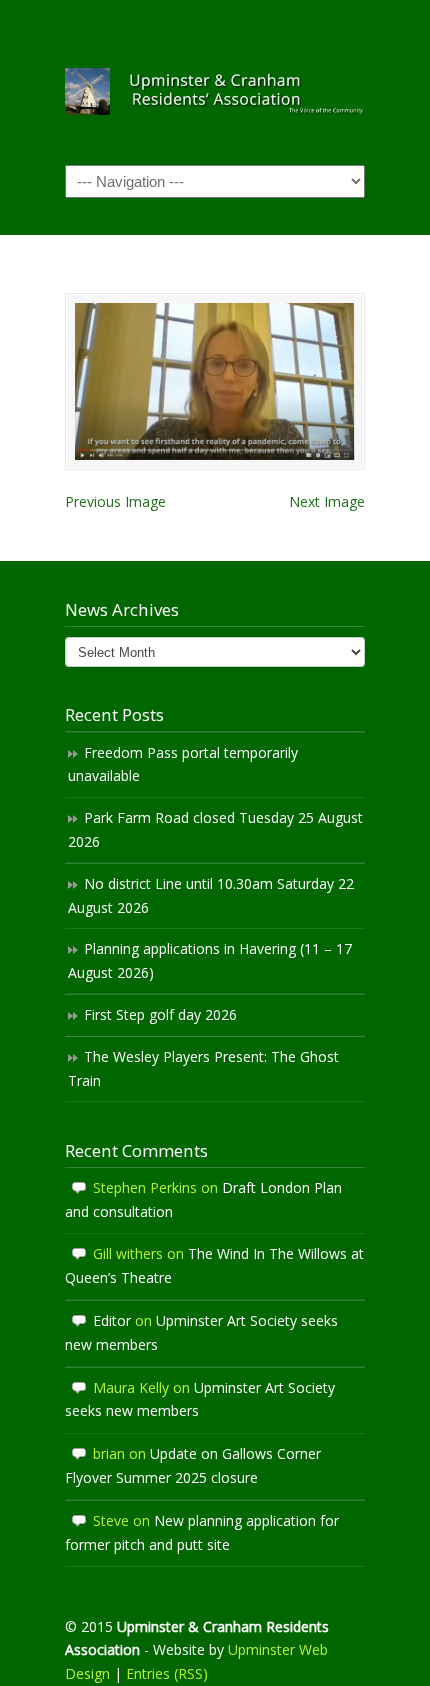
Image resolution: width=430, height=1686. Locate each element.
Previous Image (115, 501)
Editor (112, 1320)
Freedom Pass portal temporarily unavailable (183, 764)
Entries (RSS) (167, 1673)
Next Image (327, 501)
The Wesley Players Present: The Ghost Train (203, 1068)
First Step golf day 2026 (160, 1014)
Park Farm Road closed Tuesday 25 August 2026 (215, 829)
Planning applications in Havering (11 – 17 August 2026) (210, 960)
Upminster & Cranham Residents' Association (215, 81)
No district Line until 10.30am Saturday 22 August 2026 (211, 895)
